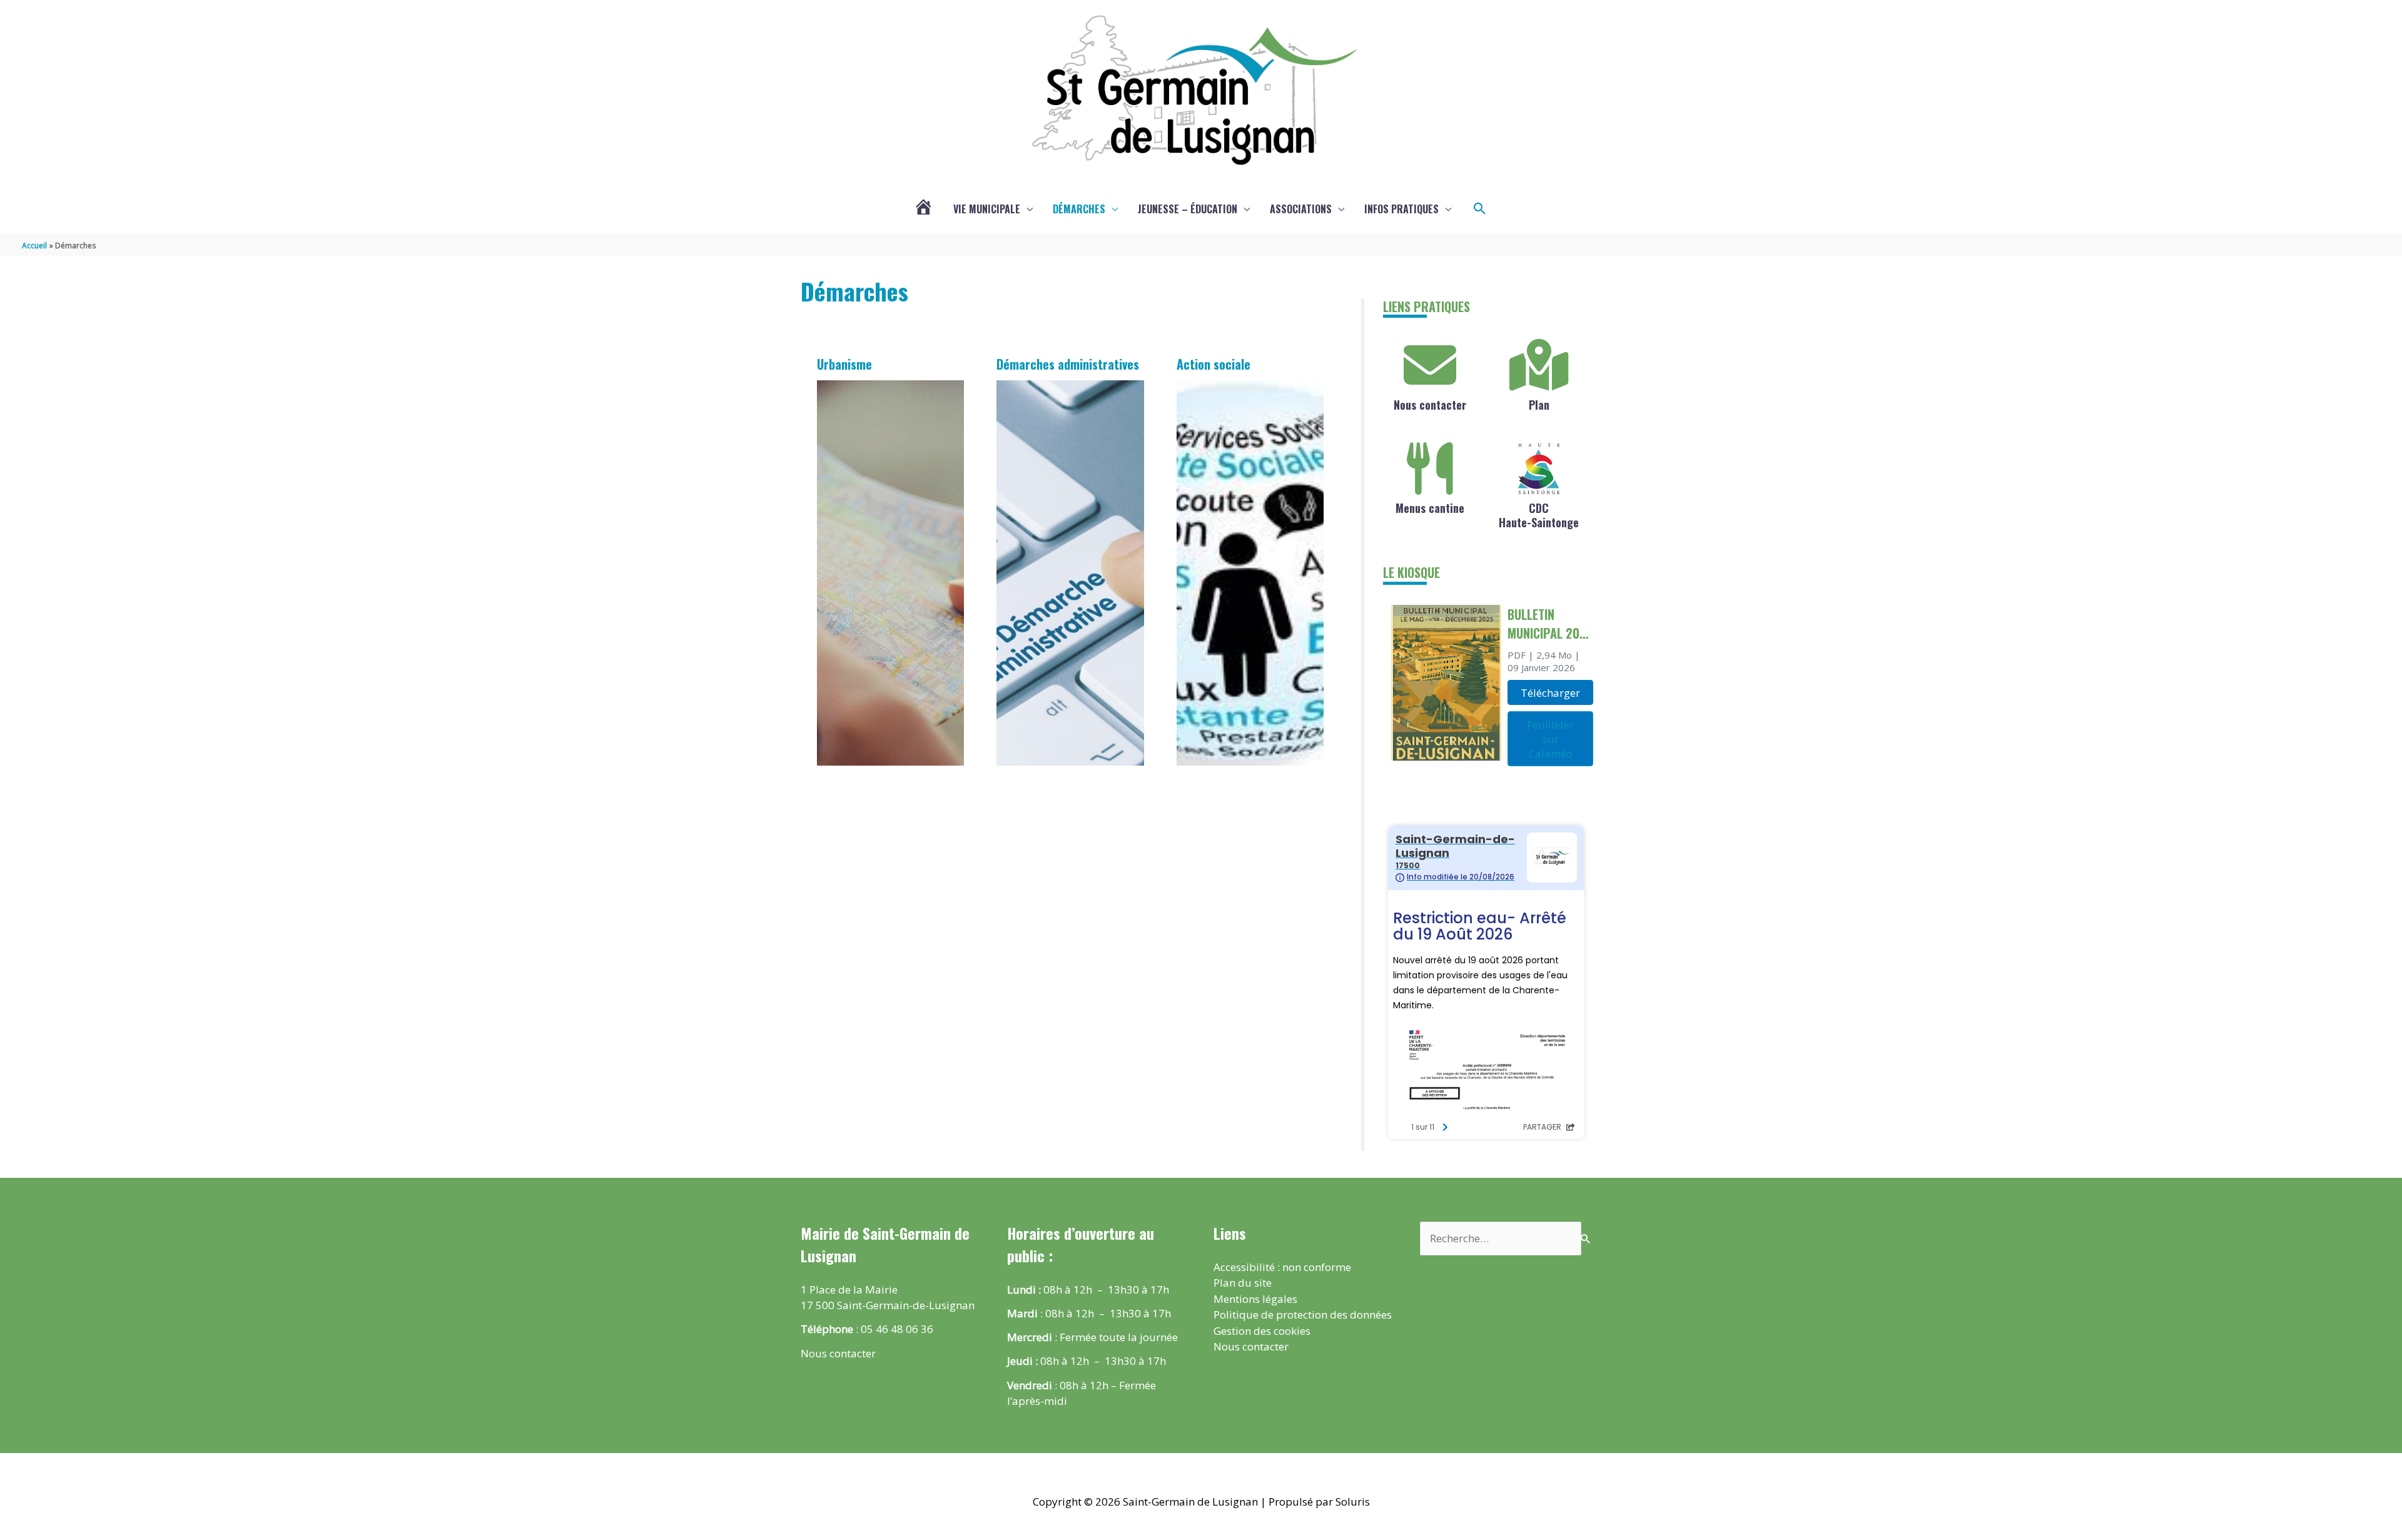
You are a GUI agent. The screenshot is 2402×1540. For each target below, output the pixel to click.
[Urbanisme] (891, 573)
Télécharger (1550, 693)
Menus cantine (1430, 508)
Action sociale (1214, 364)
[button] (1480, 209)
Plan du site (1243, 1283)
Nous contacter (1430, 405)
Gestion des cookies (1262, 1331)
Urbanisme (844, 364)
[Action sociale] (1250, 573)
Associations (1301, 209)
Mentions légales (1255, 1299)
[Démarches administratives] (1070, 573)
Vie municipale (987, 209)
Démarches (1079, 209)
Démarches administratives (1068, 364)
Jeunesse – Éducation (1188, 209)
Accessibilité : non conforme (1282, 1267)
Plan (1539, 405)
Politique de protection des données (1303, 1315)
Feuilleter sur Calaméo (1550, 739)
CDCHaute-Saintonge (1539, 515)
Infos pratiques (1401, 209)
